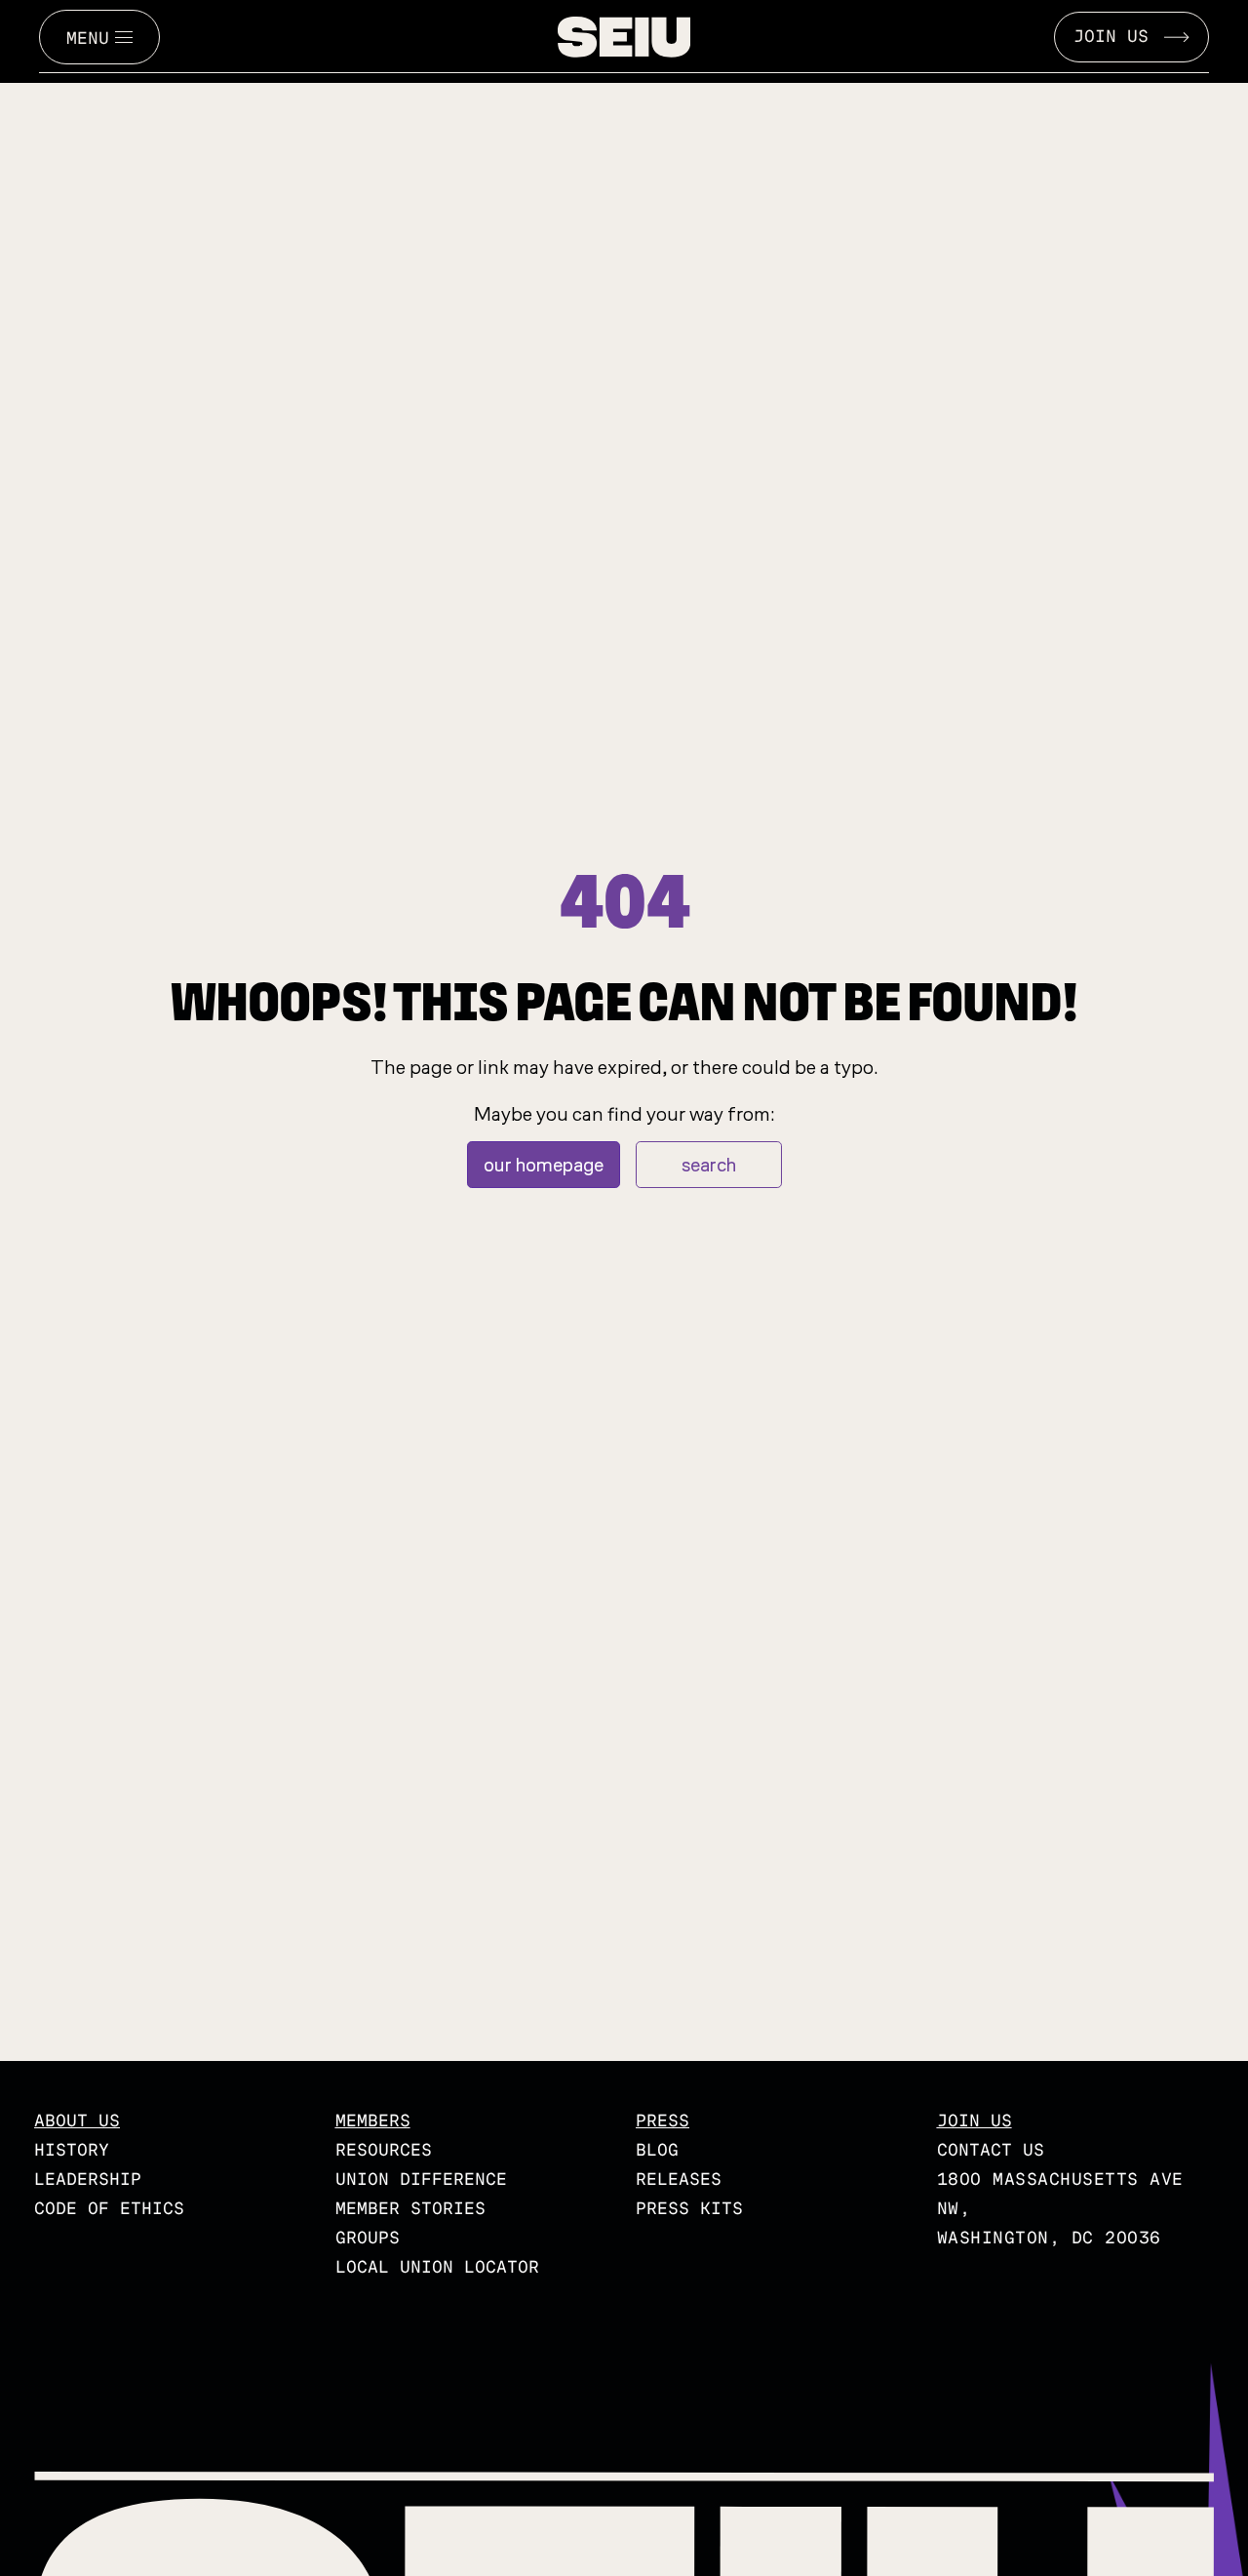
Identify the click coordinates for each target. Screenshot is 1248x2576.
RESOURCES (384, 2150)
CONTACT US (991, 2150)
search (709, 1165)
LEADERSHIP (88, 2180)
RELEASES (679, 2180)
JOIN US (1111, 37)
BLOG (657, 2150)
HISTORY (72, 2150)
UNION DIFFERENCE (421, 2180)
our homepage (544, 1165)
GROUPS (368, 2238)
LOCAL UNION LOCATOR (437, 2267)
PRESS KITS (689, 2209)
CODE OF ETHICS (109, 2209)
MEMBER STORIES (410, 2209)
